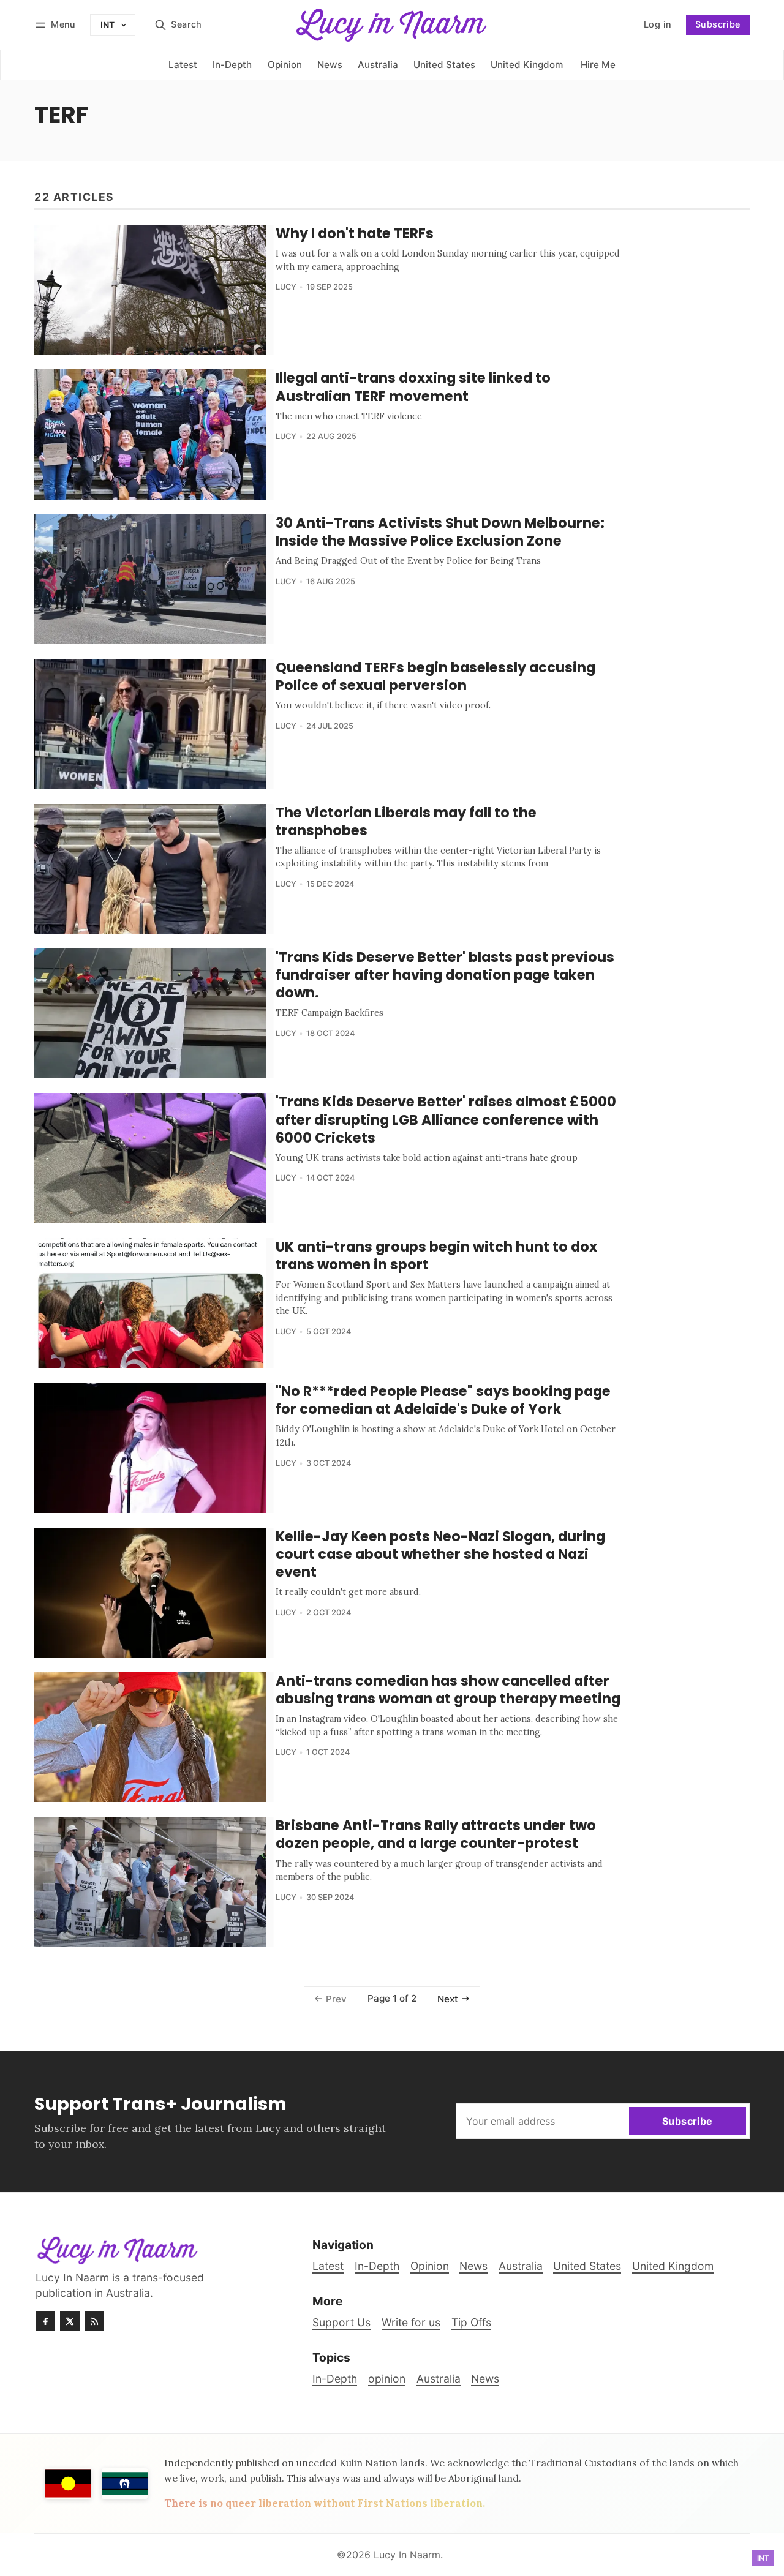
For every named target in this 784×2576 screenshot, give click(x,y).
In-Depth (335, 2379)
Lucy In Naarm (407, 2555)
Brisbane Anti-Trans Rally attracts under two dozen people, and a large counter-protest (436, 1834)
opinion (387, 2379)
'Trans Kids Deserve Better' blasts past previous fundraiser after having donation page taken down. (445, 975)
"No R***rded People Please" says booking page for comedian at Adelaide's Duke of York (443, 1400)
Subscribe (718, 24)
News (485, 2379)
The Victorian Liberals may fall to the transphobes (406, 821)
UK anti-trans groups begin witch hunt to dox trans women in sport (436, 1256)
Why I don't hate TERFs (355, 233)
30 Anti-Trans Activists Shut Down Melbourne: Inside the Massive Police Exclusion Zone (440, 532)
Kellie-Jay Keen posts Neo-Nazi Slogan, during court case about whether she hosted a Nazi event (440, 1554)
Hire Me (598, 65)
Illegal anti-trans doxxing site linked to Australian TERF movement (413, 387)
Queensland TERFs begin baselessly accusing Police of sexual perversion (435, 676)
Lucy (286, 287)
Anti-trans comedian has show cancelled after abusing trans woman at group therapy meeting (448, 1690)
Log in (644, 28)
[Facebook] (45, 2321)
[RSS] (94, 2321)
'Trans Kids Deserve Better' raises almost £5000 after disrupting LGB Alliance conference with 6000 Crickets (446, 1119)
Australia (439, 2379)
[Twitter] (70, 2321)
